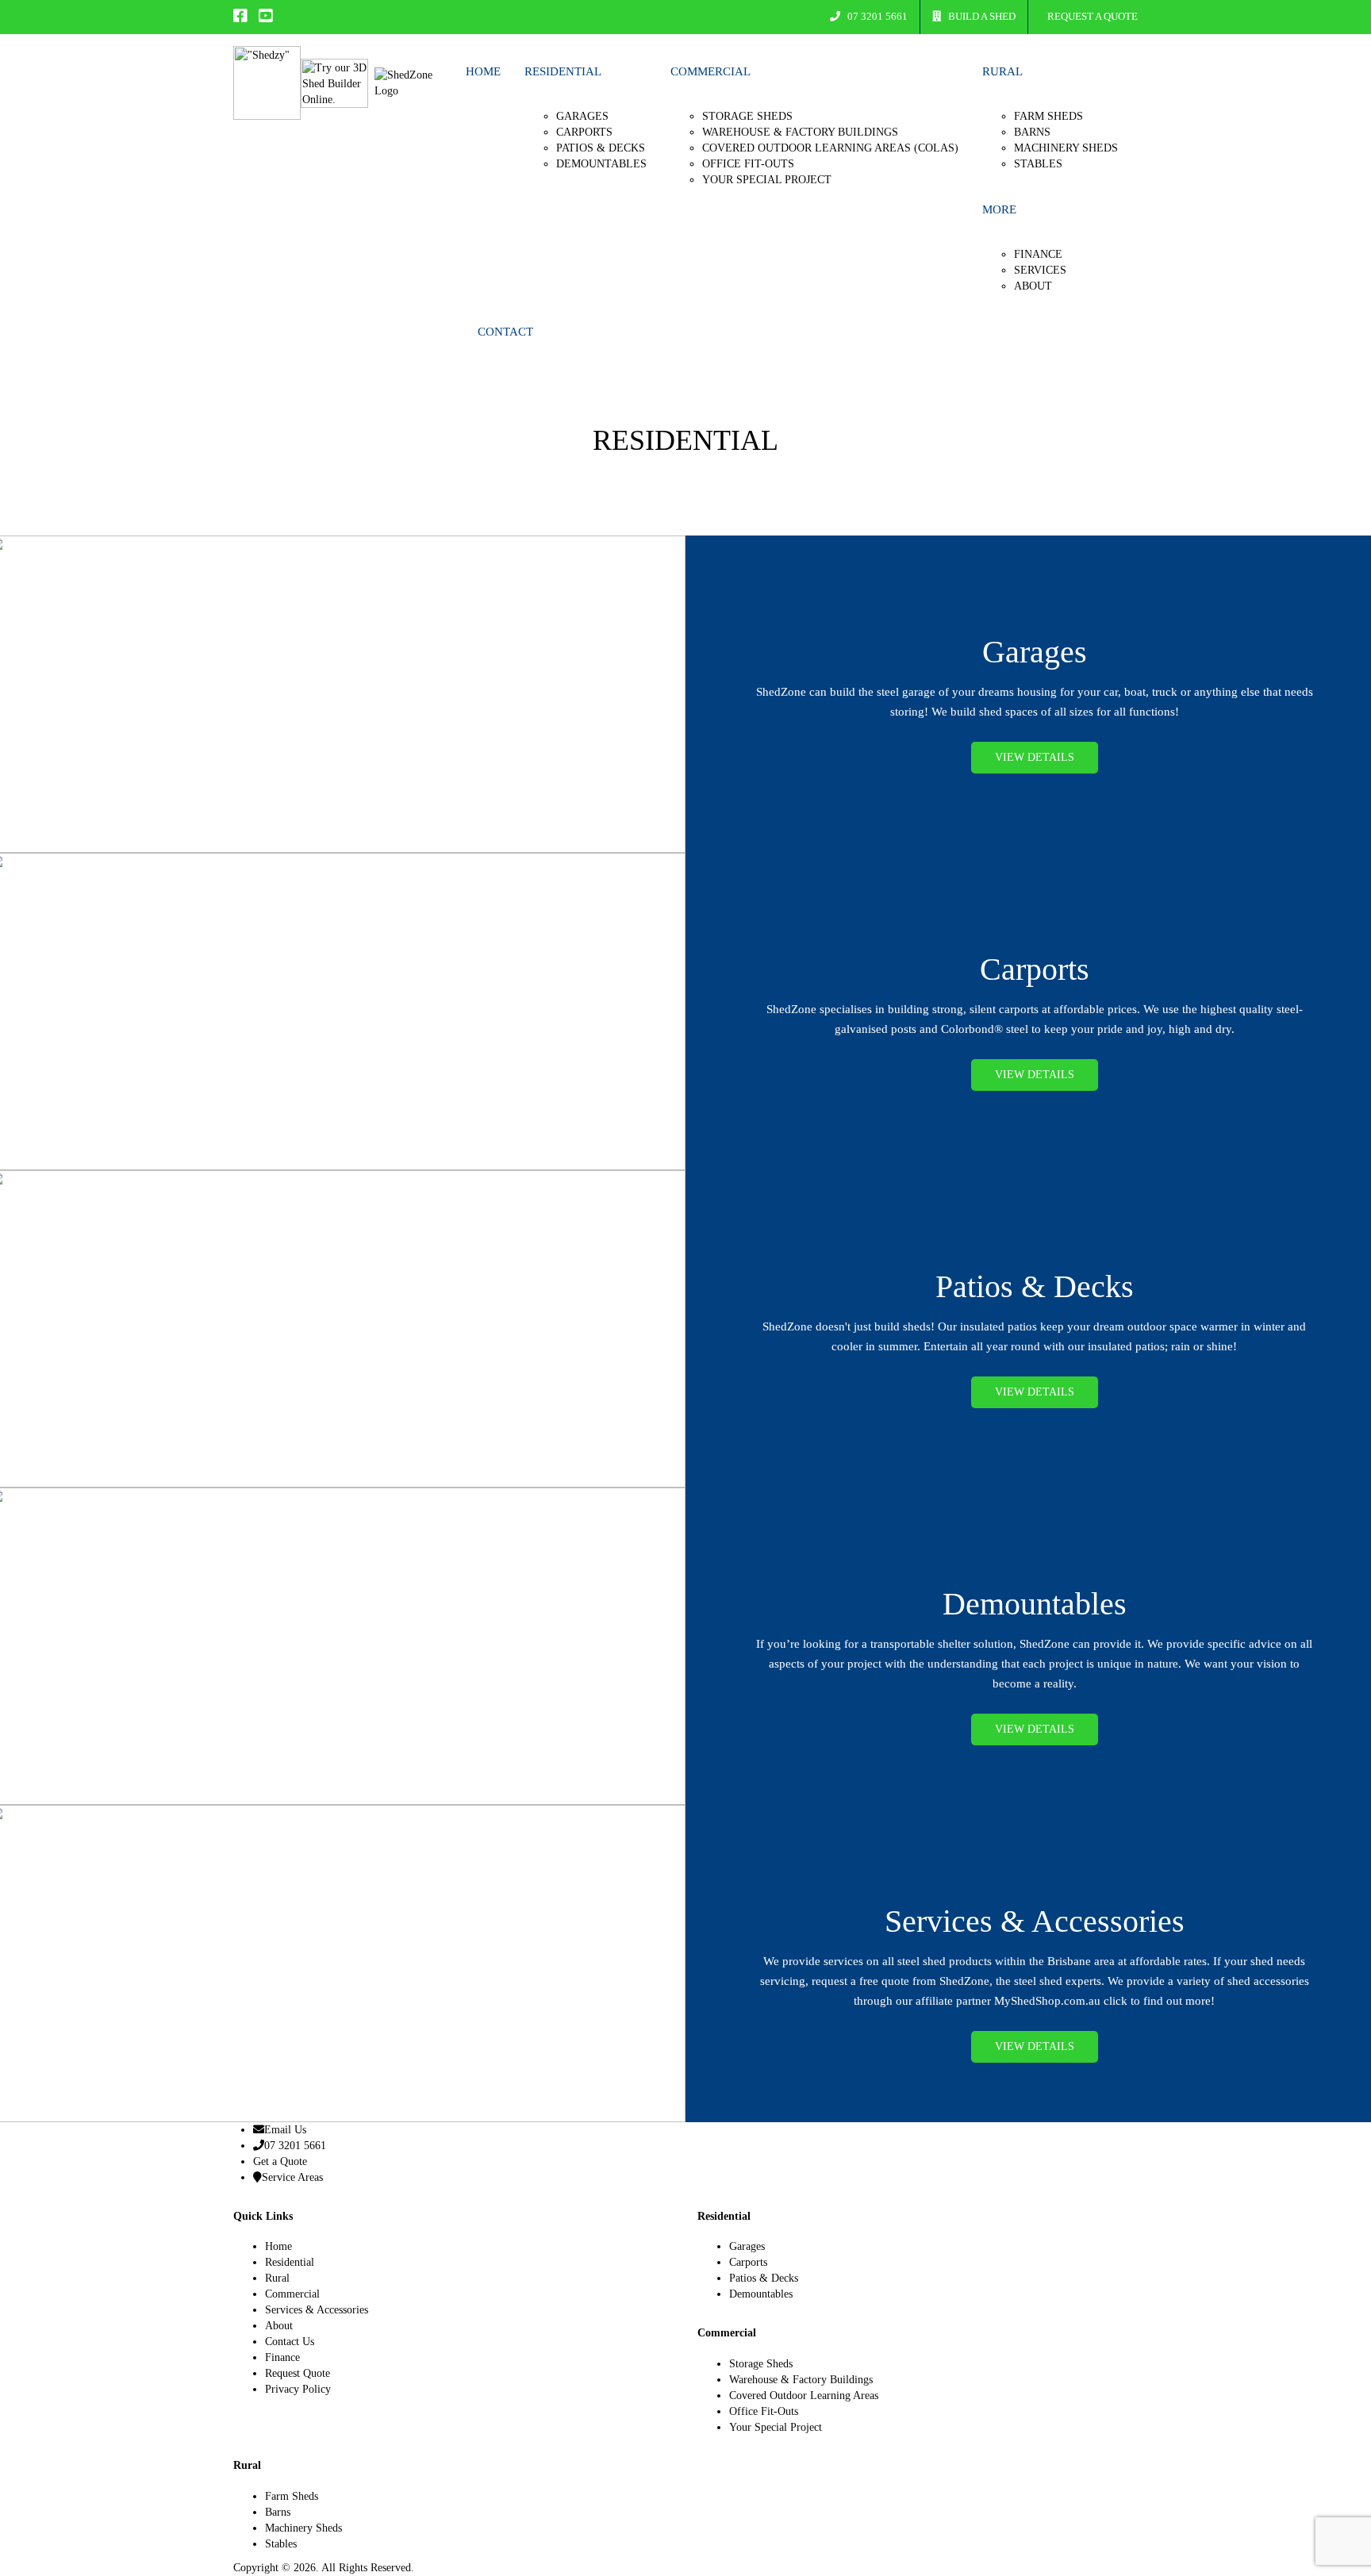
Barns (1032, 132)
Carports (584, 132)
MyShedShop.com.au (1047, 2001)
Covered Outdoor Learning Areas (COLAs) (830, 148)
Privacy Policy (298, 2389)
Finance (1038, 254)
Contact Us (290, 2342)
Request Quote (298, 2373)
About (1033, 286)
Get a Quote (280, 2161)
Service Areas (292, 2177)
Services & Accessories (317, 2310)
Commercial (710, 71)
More (999, 209)
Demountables (601, 164)
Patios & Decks (601, 148)
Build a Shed (981, 16)
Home (483, 71)
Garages (582, 116)
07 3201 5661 (876, 16)
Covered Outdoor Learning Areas (804, 2396)
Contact (505, 332)
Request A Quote (1091, 16)
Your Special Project (767, 180)
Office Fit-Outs (748, 164)
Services (1040, 270)
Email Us (285, 2130)
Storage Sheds (747, 116)
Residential (563, 71)
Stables (1038, 164)
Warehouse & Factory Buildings (800, 132)
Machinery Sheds (1066, 148)
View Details (1035, 757)
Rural (1002, 71)
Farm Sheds (1048, 116)
